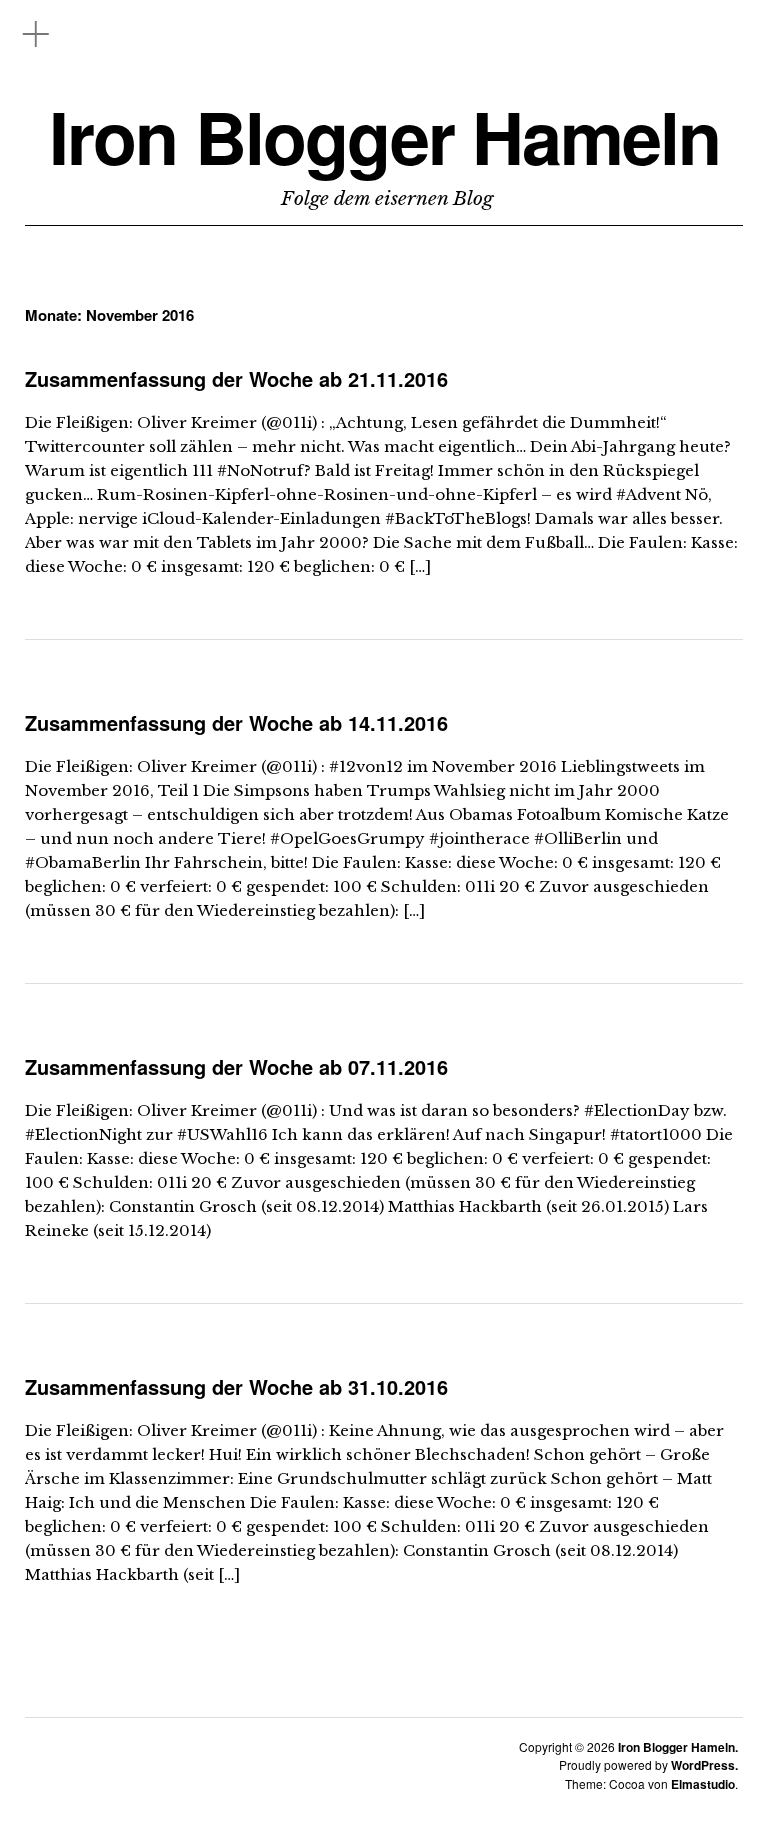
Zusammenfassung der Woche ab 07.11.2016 (236, 1066)
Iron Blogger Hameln (384, 136)
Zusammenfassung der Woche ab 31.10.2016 (236, 1386)
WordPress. (704, 1765)
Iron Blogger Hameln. (678, 1747)
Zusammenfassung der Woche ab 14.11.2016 (236, 722)
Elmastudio (703, 1784)
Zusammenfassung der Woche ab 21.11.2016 (236, 378)
